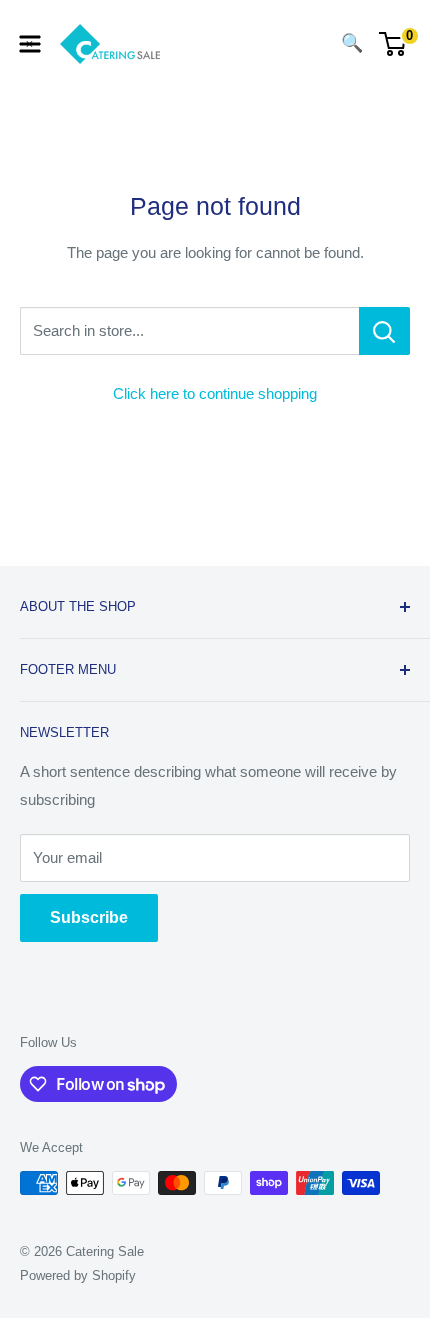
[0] (393, 44)
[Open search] (312, 44)
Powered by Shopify (78, 1275)
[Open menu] (30, 44)
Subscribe (89, 917)
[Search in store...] (384, 331)
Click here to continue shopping (215, 393)
